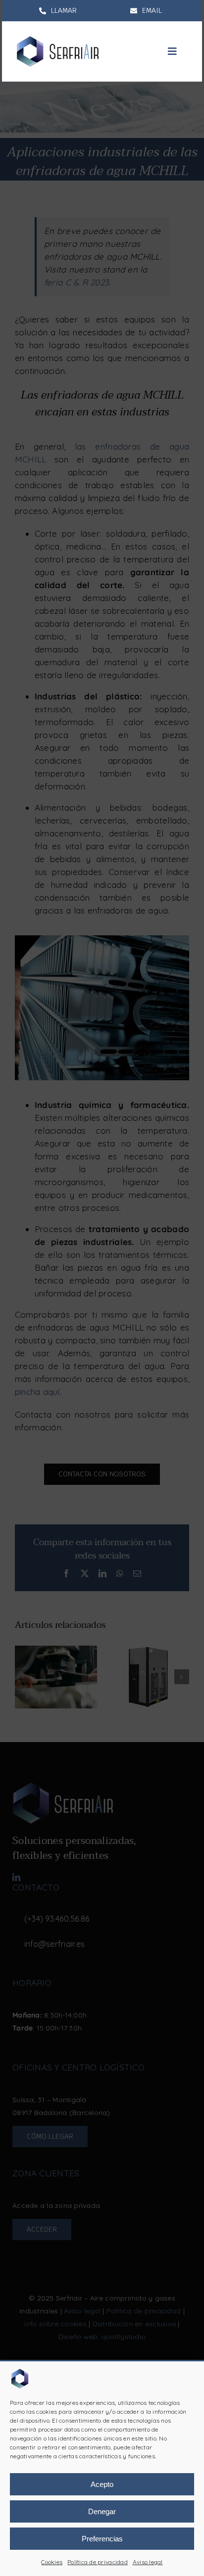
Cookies (52, 2562)
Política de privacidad (98, 2562)
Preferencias (102, 2539)
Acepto (102, 2484)
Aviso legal (148, 2562)
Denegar (102, 2511)
